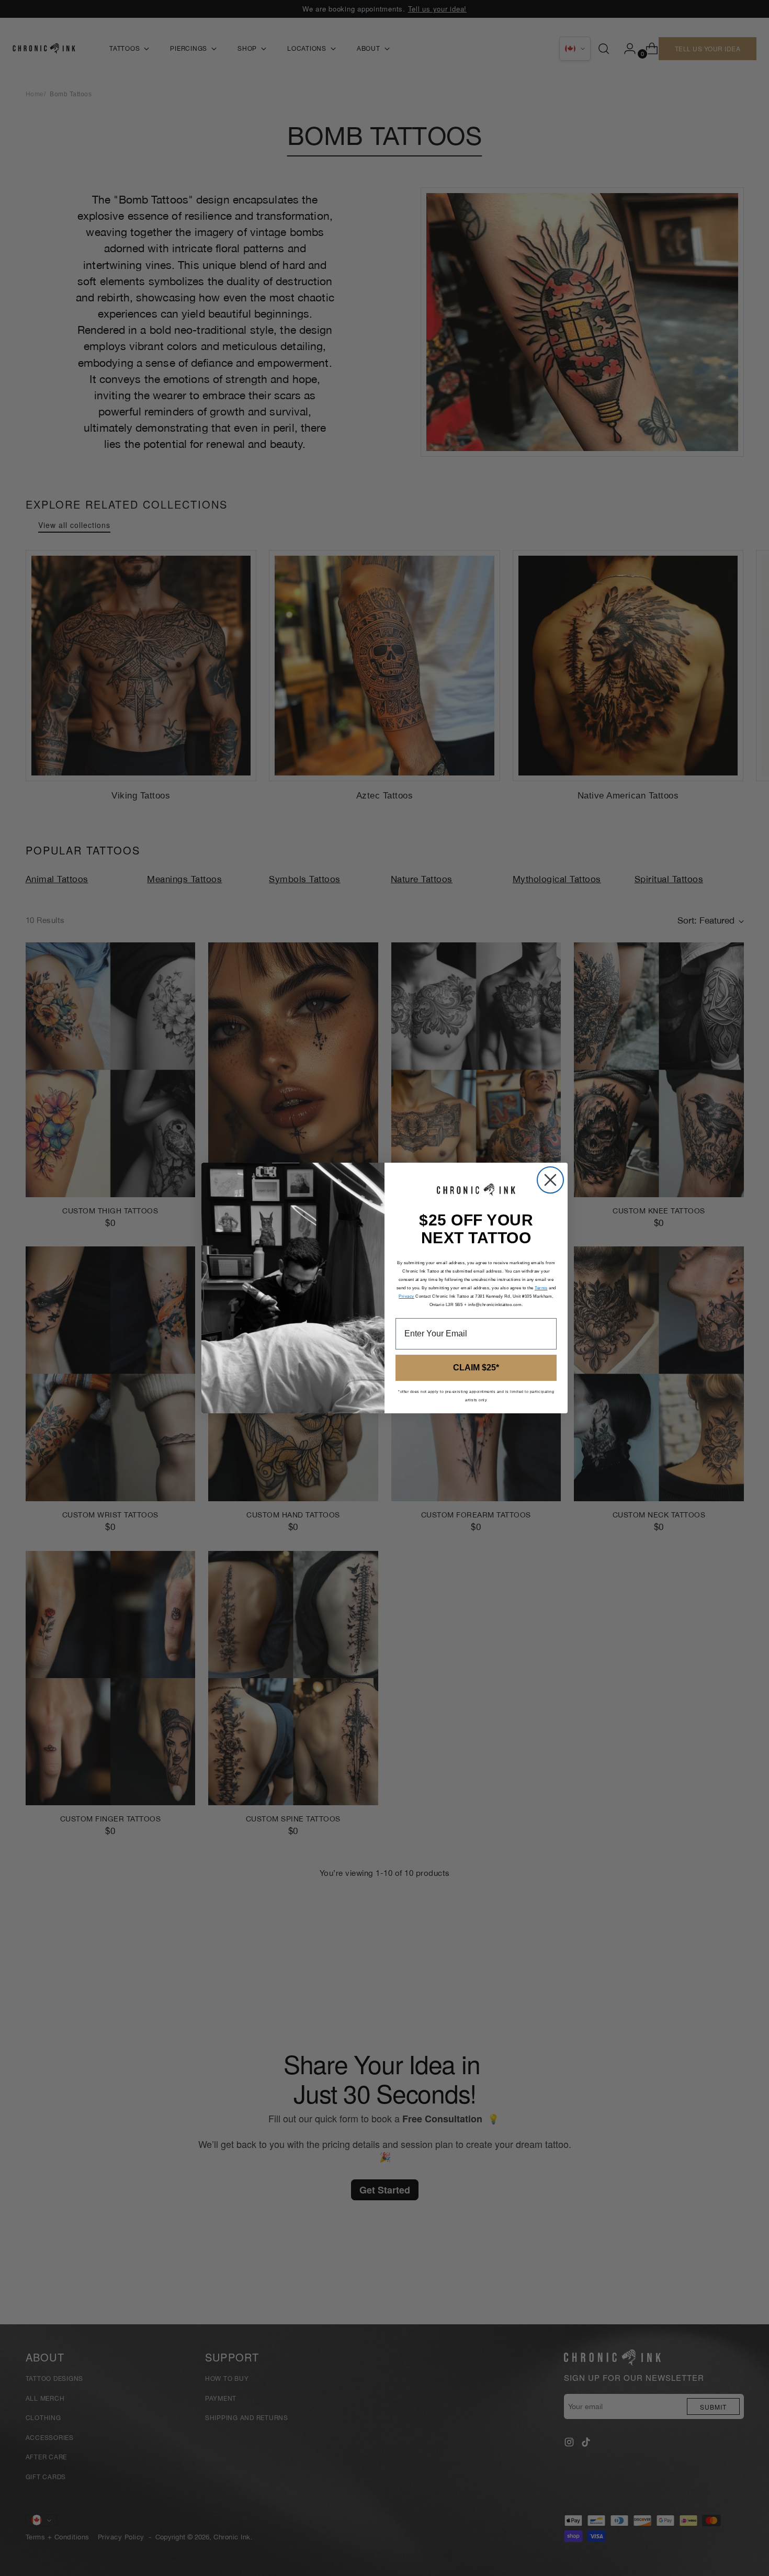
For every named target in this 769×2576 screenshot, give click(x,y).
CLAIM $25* (476, 1368)
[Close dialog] (550, 1180)
